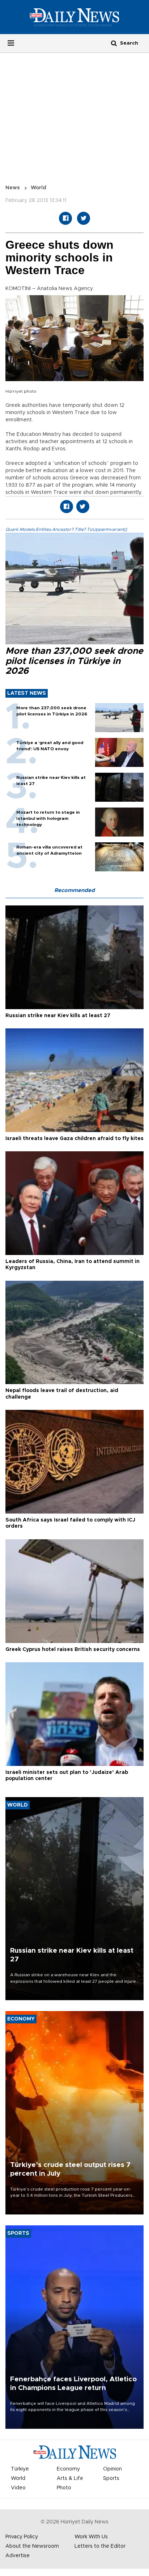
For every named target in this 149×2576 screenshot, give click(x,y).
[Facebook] (65, 218)
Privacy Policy (22, 2537)
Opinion (112, 2469)
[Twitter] (84, 218)
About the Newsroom (32, 2546)
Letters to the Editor (100, 2546)
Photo (64, 2488)
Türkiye (20, 2469)
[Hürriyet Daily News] (74, 17)
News (13, 188)
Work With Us (91, 2537)
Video (18, 2488)
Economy (68, 2469)
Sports (111, 2478)
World (39, 188)
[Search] (114, 43)
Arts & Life (70, 2478)
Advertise (18, 2556)
